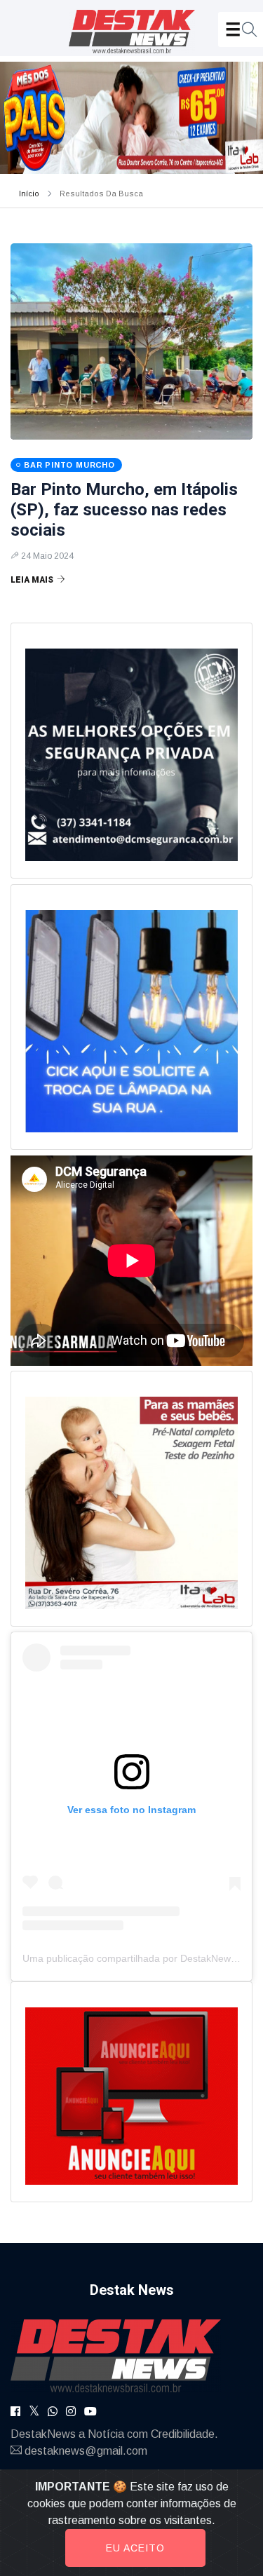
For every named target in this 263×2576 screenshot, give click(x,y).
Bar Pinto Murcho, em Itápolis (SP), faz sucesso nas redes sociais (124, 510)
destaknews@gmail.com (86, 2451)
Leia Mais (32, 580)
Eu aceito (135, 2548)
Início (29, 194)
